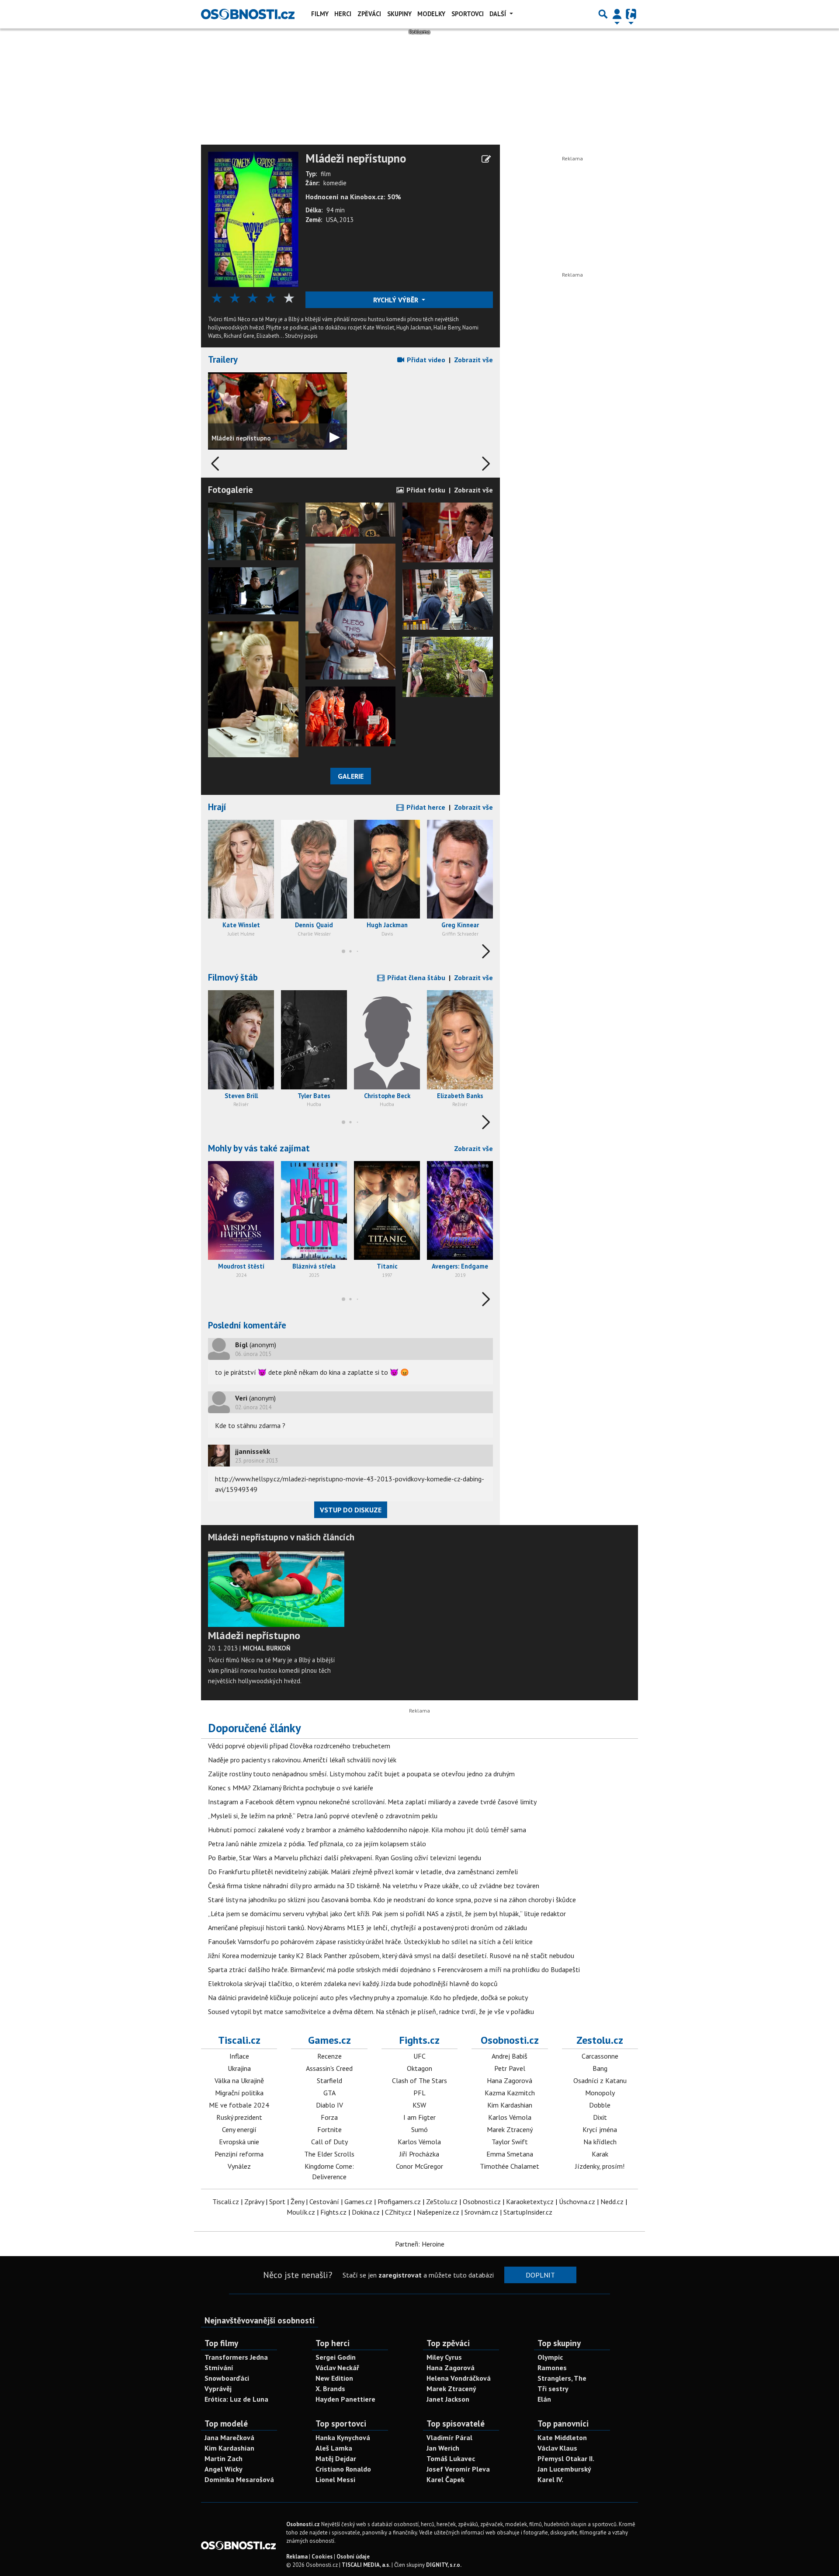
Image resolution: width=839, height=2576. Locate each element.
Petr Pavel (510, 2068)
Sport (277, 2202)
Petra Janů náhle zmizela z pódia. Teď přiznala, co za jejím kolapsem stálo (317, 1844)
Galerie (351, 776)
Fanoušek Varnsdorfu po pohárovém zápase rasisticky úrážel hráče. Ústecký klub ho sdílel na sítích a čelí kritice (370, 1942)
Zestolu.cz (600, 2040)
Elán (544, 2399)
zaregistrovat (400, 2275)
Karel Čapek (446, 2479)
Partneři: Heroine (420, 2244)
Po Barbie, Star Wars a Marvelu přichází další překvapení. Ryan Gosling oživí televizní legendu (345, 1858)
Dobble (600, 2105)
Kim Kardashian (510, 2105)
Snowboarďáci (227, 2378)
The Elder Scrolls (329, 2154)
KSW (419, 2105)
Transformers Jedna (236, 2357)
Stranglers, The (562, 2378)
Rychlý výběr (397, 300)
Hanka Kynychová (343, 2437)
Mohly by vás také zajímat (259, 1148)
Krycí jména (600, 2129)
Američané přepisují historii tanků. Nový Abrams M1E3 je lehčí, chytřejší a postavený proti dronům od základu (367, 1928)
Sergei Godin (336, 2357)
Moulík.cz (301, 2212)
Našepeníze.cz (438, 2212)
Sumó (419, 2129)
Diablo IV (329, 2105)
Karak (600, 2154)
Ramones (552, 2368)
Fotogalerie (231, 490)
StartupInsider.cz (528, 2212)
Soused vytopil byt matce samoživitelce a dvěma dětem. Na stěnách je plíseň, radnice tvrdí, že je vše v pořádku (371, 2011)
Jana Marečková (229, 2437)
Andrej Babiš (510, 2056)
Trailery (223, 359)
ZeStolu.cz (442, 2202)
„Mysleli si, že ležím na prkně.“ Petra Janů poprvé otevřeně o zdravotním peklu (323, 1816)
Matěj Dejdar (336, 2458)
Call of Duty (329, 2142)
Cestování (324, 2202)
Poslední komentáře (247, 1325)
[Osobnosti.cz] (248, 14)
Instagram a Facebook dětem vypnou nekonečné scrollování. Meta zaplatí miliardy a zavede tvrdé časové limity (372, 1802)
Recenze (329, 2056)
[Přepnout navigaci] (617, 14)
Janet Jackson (448, 2399)
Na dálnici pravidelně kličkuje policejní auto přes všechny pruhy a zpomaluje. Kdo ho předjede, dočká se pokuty (368, 1997)
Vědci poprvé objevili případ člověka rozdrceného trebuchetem (299, 1746)
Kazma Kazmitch (510, 2093)
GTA (329, 2093)
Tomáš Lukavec (451, 2458)
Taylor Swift (510, 2142)
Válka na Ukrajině (239, 2080)
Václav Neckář (337, 2368)
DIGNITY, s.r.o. (444, 2565)
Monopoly (600, 2093)
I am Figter (419, 2117)
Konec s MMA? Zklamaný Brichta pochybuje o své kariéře (291, 1788)
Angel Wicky (224, 2469)
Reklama (297, 2557)
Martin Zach (224, 2458)
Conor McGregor (419, 2166)
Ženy (297, 2202)
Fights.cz (419, 2040)
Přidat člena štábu (415, 978)
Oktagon (419, 2068)
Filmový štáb (233, 977)
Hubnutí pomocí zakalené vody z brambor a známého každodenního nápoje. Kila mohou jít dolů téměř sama (367, 1830)
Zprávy (254, 2202)
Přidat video (425, 360)
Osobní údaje (353, 2557)
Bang (600, 2068)
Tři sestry (553, 2389)
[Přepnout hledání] (603, 14)
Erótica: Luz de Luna (236, 2399)
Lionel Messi (335, 2479)
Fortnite (329, 2129)
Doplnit (540, 2275)
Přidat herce (425, 807)
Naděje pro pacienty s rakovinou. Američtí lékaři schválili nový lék (302, 1760)
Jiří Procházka (419, 2154)
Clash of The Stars (419, 2080)
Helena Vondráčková (459, 2378)
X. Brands (330, 2389)
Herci (343, 14)
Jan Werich (443, 2448)
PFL (419, 2093)
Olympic (550, 2357)
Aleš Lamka (334, 2448)
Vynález (239, 2166)
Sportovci (468, 14)
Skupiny (399, 14)
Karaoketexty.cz (530, 2202)
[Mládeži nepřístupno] (253, 218)
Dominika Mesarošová (239, 2479)
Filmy (320, 14)
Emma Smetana (510, 2154)
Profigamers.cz (399, 2202)
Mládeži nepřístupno (356, 159)
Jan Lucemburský (564, 2469)
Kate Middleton (562, 2437)
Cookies (322, 2557)
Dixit (600, 2117)
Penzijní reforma (239, 2154)
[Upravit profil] (486, 159)
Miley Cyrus (444, 2357)
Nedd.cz (612, 2202)
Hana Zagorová (510, 2080)
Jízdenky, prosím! (600, 2166)
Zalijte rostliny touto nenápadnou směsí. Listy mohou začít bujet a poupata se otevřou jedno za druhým (361, 1774)
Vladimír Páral (449, 2437)
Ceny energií (239, 2129)
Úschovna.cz (577, 2202)
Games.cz (329, 2040)
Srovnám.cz (481, 2212)
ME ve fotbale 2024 (239, 2105)
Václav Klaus (557, 2448)
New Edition (334, 2378)
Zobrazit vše (473, 360)
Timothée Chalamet (510, 2166)
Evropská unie (239, 2142)
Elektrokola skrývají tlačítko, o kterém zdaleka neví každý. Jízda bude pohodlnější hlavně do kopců (353, 1983)
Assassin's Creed (329, 2068)
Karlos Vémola (419, 2142)
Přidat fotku (425, 490)
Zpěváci (369, 14)
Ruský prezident (239, 2117)
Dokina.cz (366, 2212)
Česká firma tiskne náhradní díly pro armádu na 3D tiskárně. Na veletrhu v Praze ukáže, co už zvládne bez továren (374, 1886)
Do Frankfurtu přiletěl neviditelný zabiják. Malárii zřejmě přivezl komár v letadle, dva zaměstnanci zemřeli (363, 1872)
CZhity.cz (398, 2212)
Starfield (329, 2080)
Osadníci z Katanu (600, 2080)
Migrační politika (239, 2093)
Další (499, 14)
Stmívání (219, 2368)
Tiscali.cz (239, 2040)
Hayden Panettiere (345, 2399)
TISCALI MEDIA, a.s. (366, 2565)
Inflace (239, 2056)
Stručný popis (301, 336)
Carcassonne (600, 2056)
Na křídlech (600, 2142)
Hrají (217, 807)
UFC (419, 2056)
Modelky (431, 14)
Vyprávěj (218, 2389)
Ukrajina (239, 2068)
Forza (329, 2117)
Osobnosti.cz (510, 2040)
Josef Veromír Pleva (458, 2469)
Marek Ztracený (510, 2129)
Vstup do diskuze (351, 1510)
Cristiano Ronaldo (343, 2469)
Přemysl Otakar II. (566, 2458)
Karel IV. (550, 2479)
